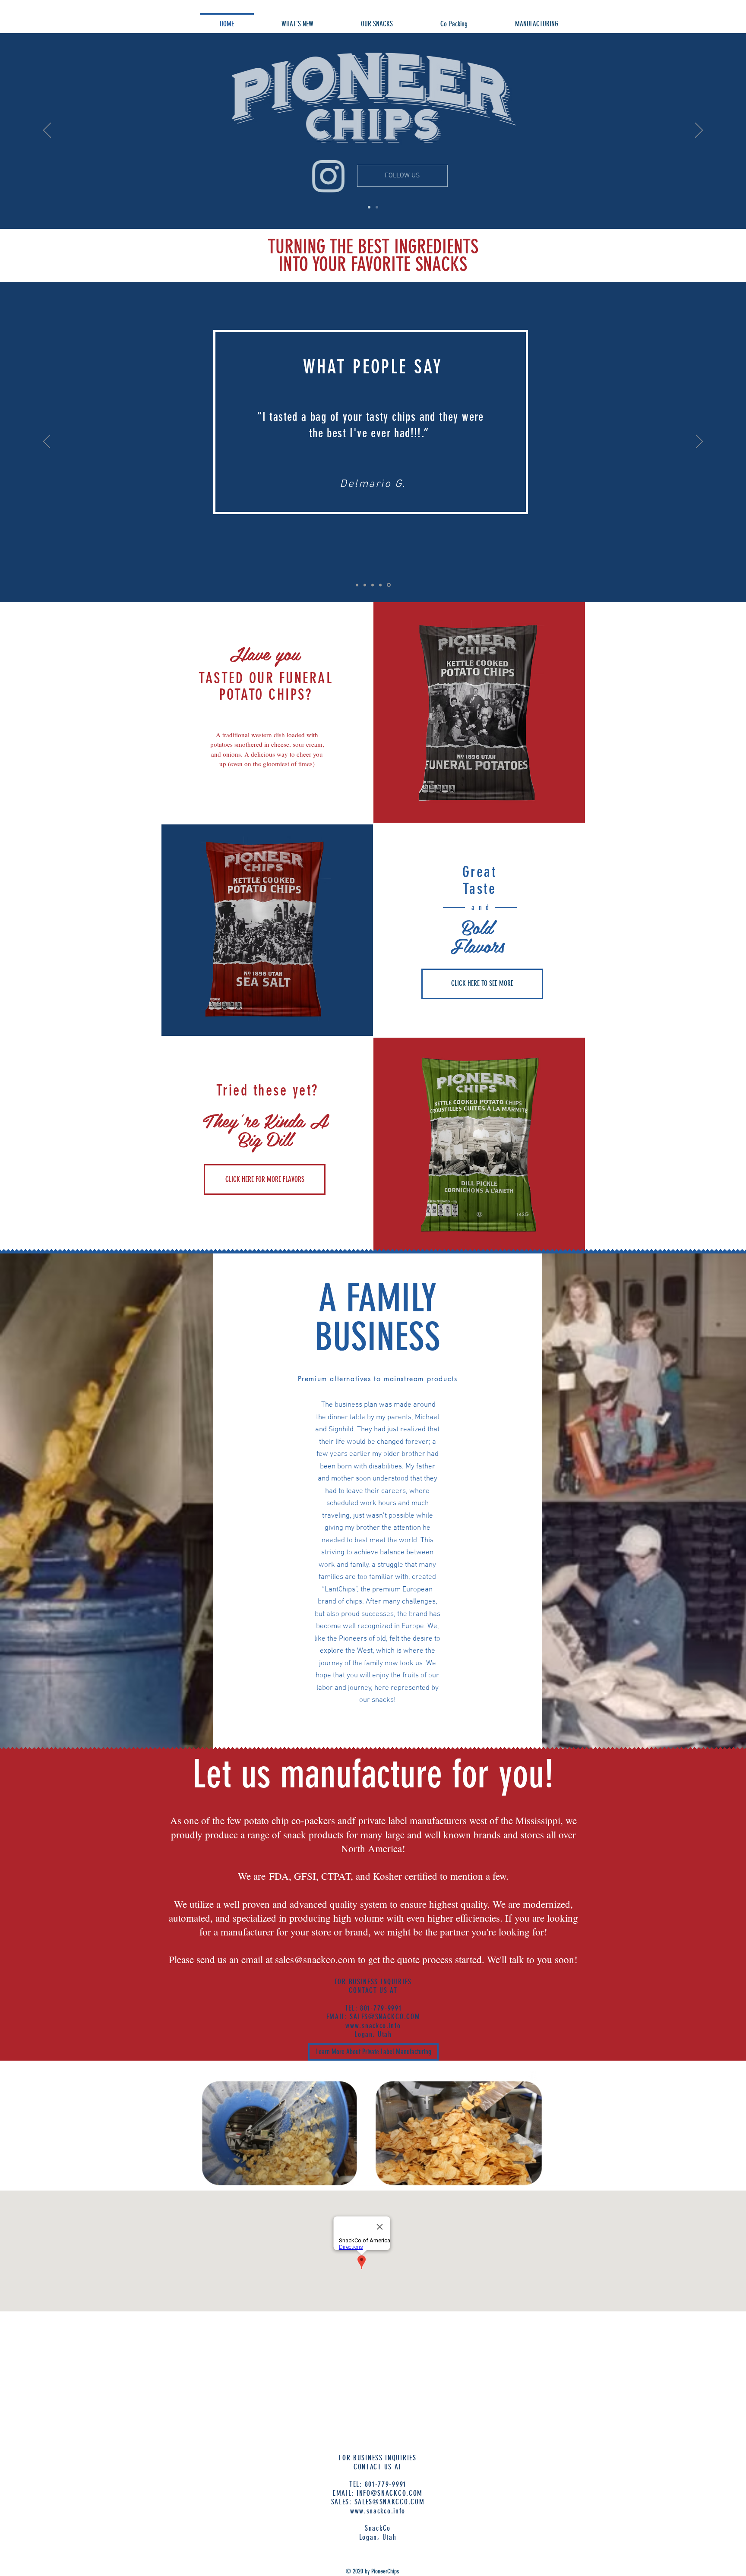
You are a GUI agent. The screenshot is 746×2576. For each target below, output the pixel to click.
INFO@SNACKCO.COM (390, 2493)
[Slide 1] (369, 207)
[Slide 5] (389, 585)
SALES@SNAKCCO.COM (390, 2502)
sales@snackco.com (315, 1959)
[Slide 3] (366, 585)
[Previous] (47, 131)
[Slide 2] (377, 207)
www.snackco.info (373, 2026)
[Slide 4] (382, 585)
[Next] (699, 131)
